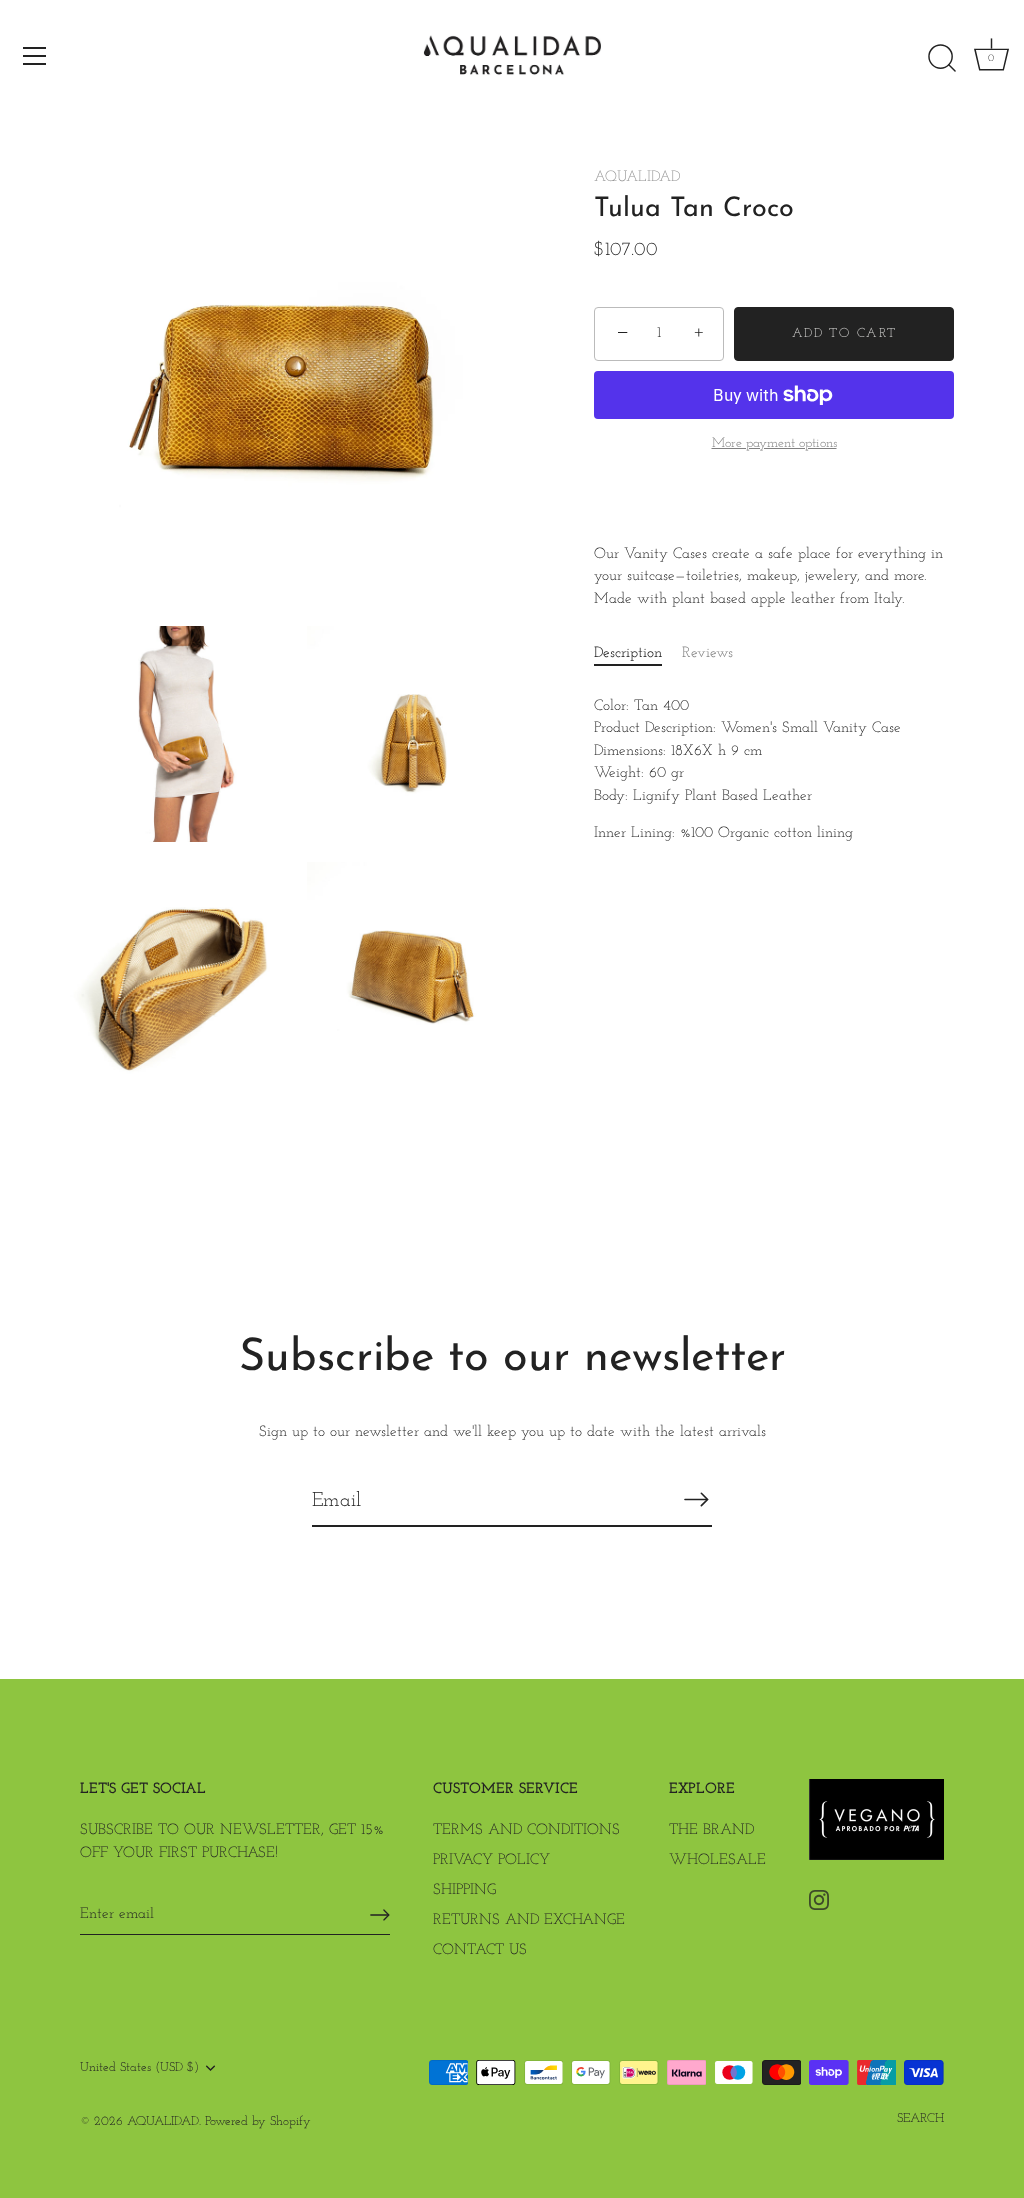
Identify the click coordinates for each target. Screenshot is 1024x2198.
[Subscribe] (696, 1500)
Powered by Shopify (258, 2121)
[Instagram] (819, 1899)
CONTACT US (480, 1950)
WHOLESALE (717, 1860)
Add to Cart (844, 333)
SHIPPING (464, 1890)
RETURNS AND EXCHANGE (529, 1920)
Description (628, 653)
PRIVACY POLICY (491, 1860)
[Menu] (35, 56)
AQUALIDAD (637, 177)
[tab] (638, 654)
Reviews (707, 653)
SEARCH (920, 2118)
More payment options (774, 443)
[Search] (942, 59)
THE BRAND (711, 1830)
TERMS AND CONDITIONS (526, 1830)
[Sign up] (380, 1915)
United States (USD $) (139, 2067)
